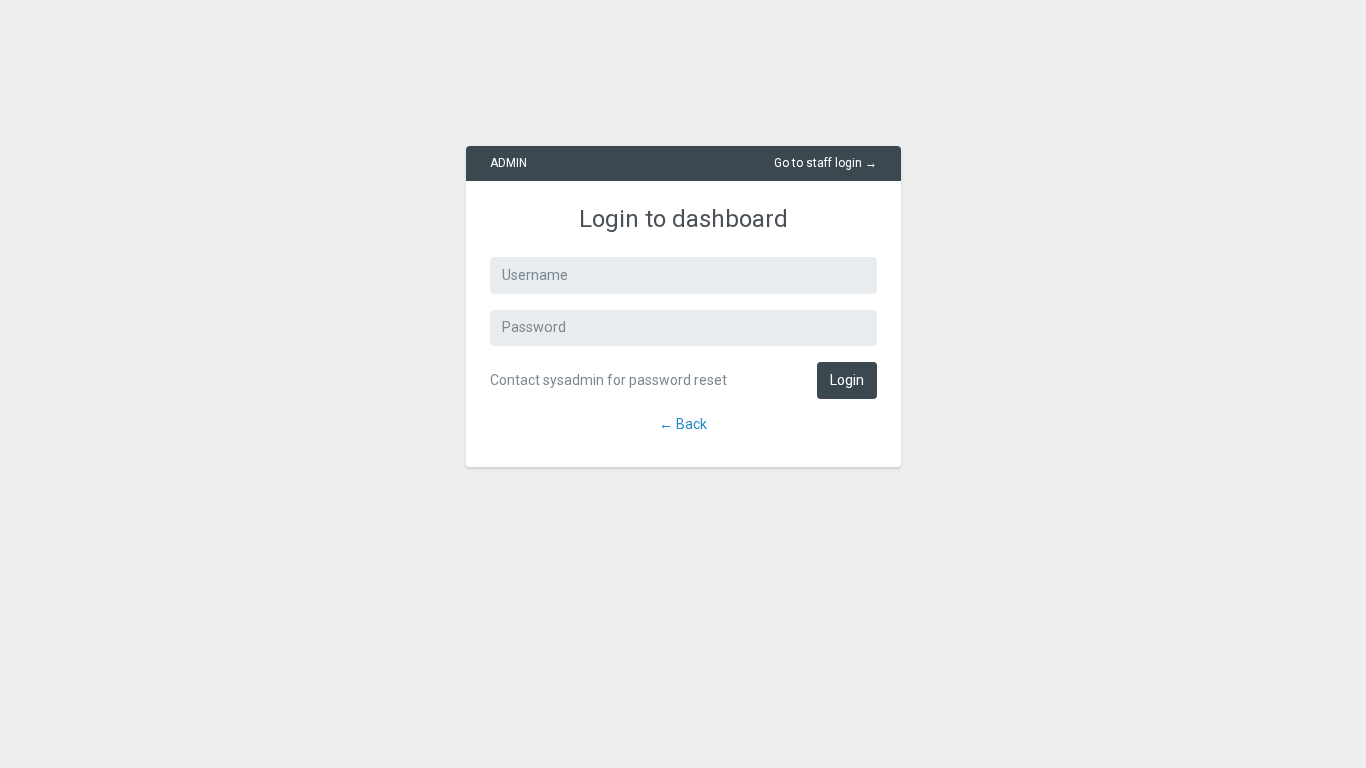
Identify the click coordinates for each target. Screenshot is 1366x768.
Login (847, 380)
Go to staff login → (825, 163)
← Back (683, 424)
